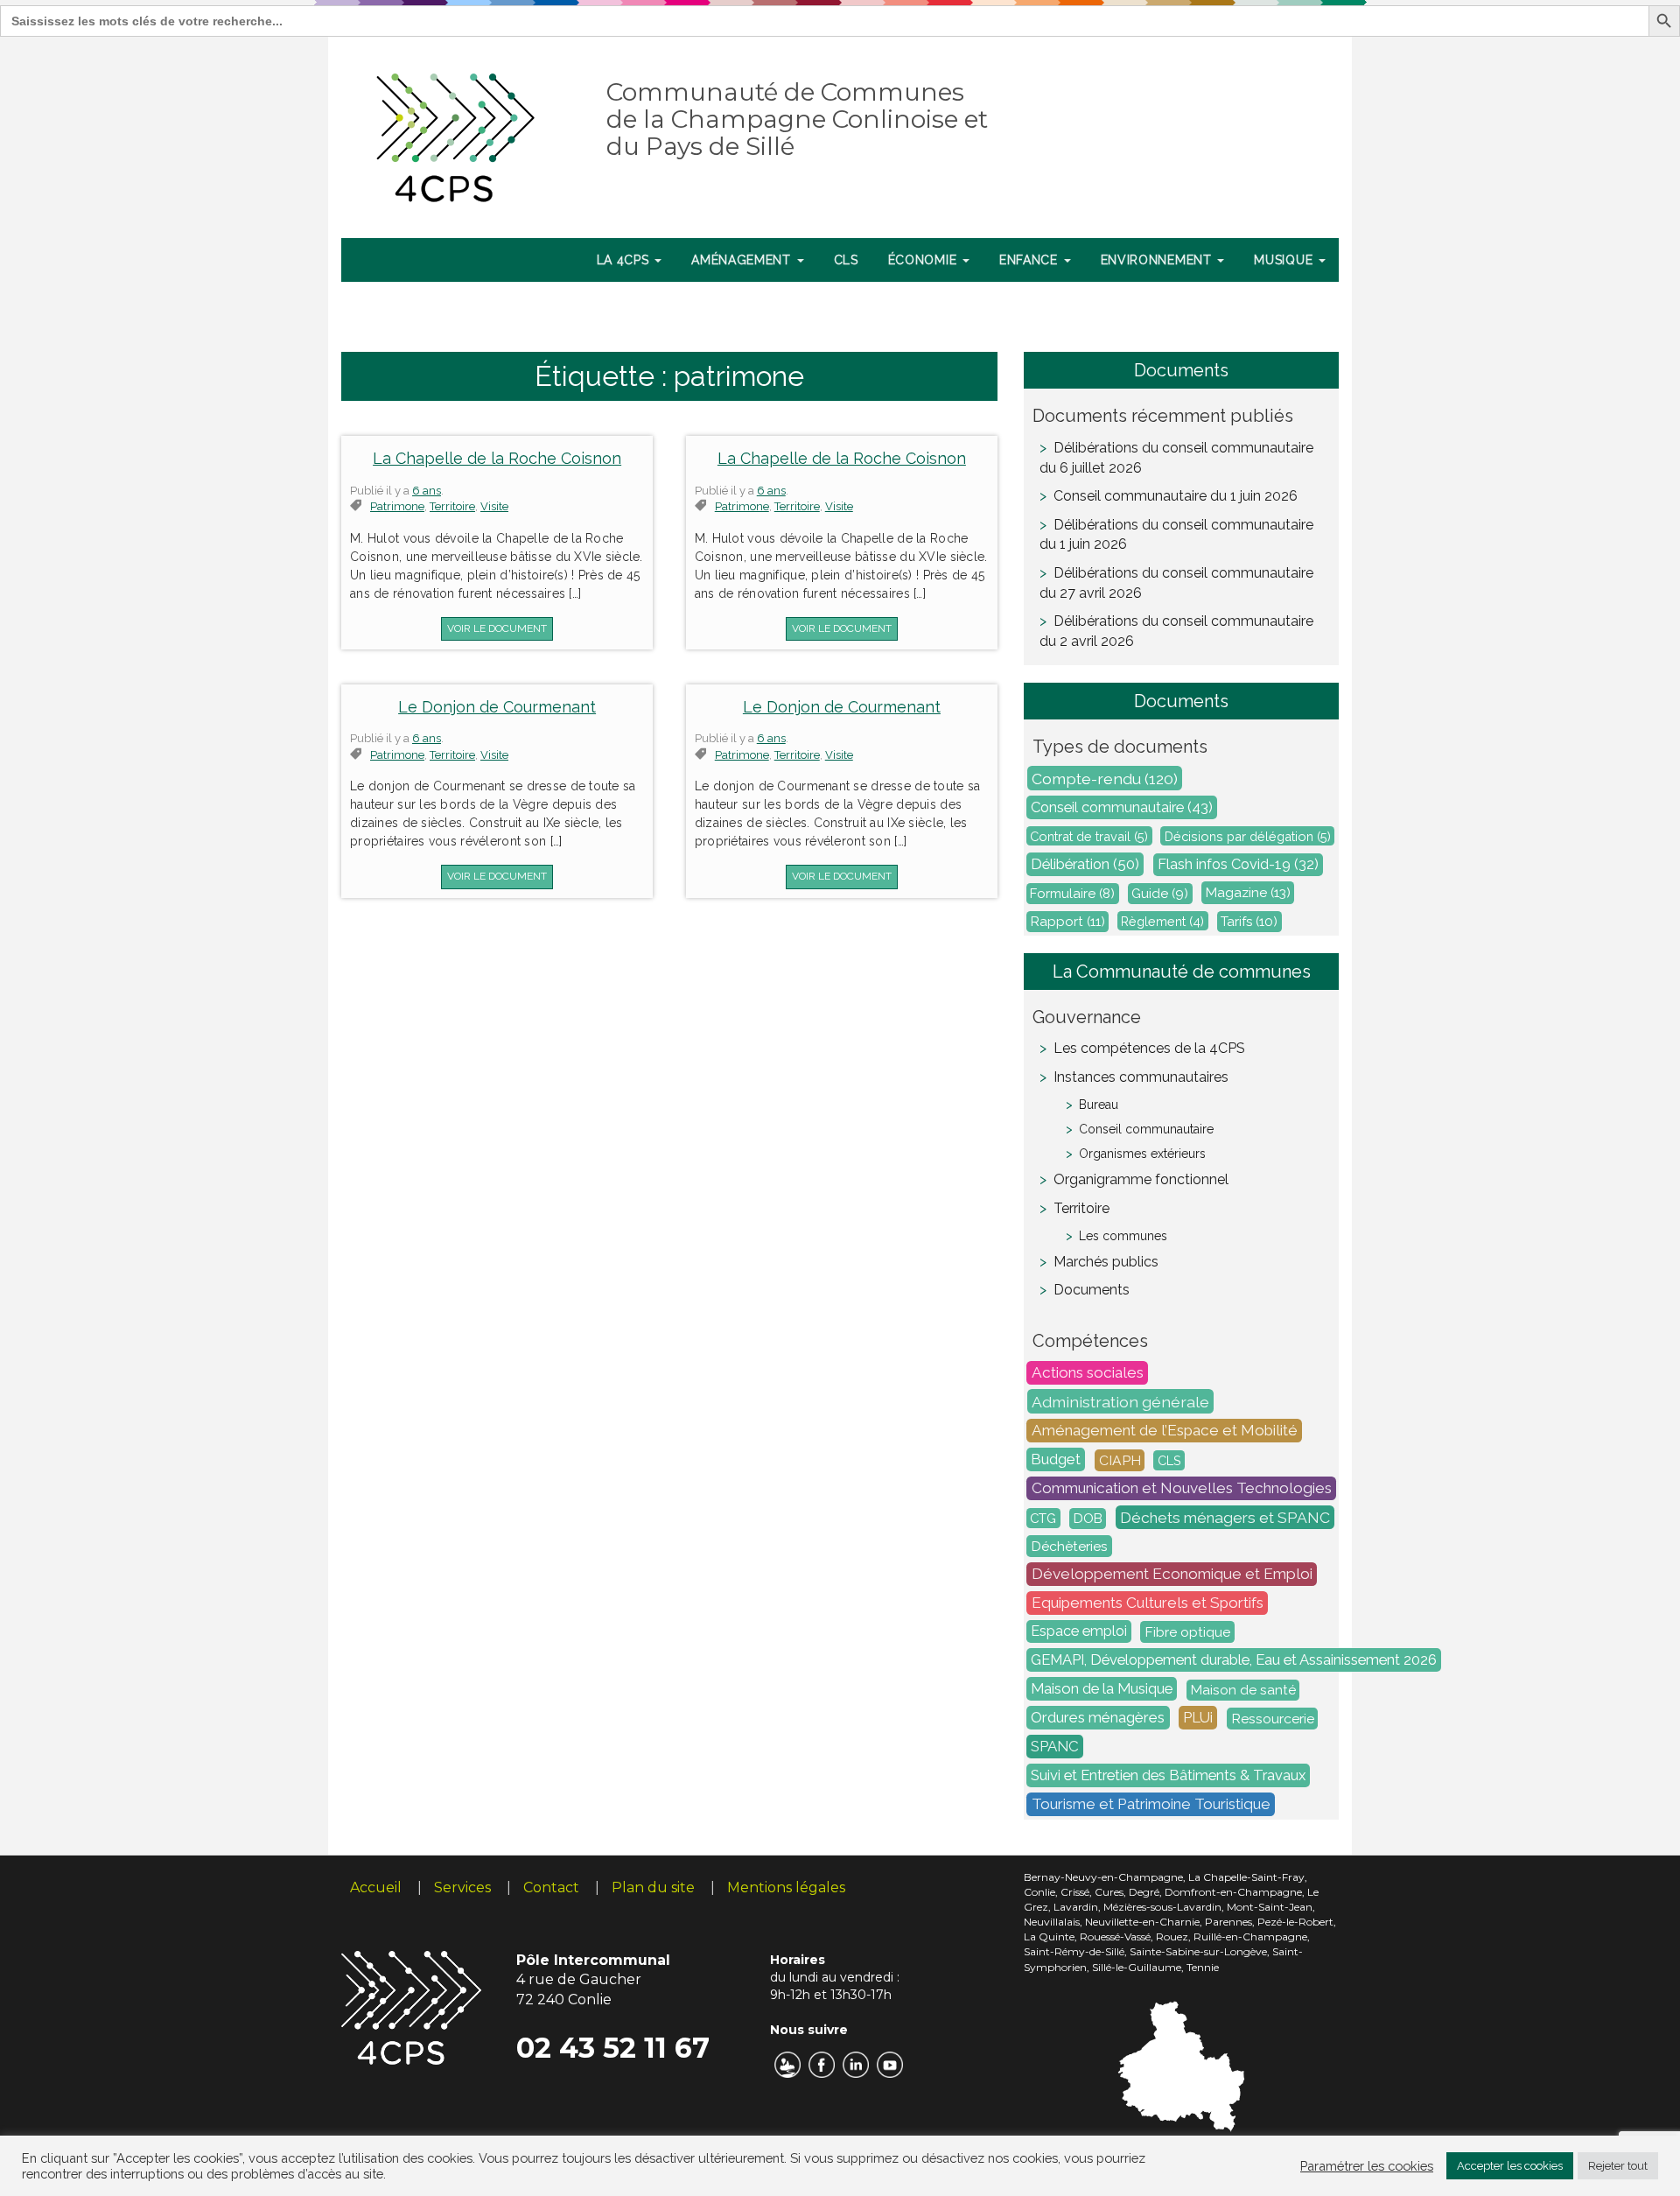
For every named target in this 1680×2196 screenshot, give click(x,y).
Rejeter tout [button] (1618, 2166)
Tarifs (1249, 922)
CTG (1043, 1518)
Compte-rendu (1105, 779)
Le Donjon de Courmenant (497, 707)
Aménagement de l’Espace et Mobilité (1165, 1431)
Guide (1160, 894)
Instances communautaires (1141, 1077)
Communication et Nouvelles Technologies (1182, 1489)
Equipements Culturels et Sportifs (1148, 1603)
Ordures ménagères (1098, 1718)
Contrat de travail (1089, 836)
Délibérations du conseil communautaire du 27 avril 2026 (1176, 583)
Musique (1285, 260)
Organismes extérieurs (1142, 1154)
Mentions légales (786, 1887)
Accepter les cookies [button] (1510, 2166)
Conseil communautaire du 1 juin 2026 (1176, 496)
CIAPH (1120, 1460)
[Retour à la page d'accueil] (456, 134)
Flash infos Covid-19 (1238, 865)
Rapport (1068, 922)
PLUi (1198, 1718)
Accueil (376, 1887)
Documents (1092, 1290)
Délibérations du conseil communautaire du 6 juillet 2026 (1176, 458)
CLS (846, 260)
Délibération (1085, 865)
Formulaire (1072, 894)
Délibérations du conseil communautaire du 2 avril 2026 (1176, 631)
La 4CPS (625, 260)
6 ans (427, 491)
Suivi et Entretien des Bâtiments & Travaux (1168, 1776)
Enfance (1031, 260)
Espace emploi (1079, 1632)
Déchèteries (1069, 1546)
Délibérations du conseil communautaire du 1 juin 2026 (1176, 535)
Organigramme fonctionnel (1141, 1179)
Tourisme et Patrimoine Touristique (1151, 1805)
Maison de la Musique (1102, 1689)
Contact (551, 1887)
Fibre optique (1187, 1632)
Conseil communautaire (1122, 808)
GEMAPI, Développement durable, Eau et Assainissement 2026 (1234, 1660)
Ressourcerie (1273, 1719)
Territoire (1081, 1208)
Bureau (1099, 1105)
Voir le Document (497, 628)
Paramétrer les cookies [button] (1367, 2166)
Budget (1056, 1460)
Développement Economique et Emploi (1172, 1575)
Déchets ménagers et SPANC (1225, 1518)
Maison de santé (1243, 1690)
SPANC (1055, 1747)
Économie (924, 260)
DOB (1088, 1519)
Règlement (1162, 921)
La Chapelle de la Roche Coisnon (497, 458)
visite (494, 506)
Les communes (1123, 1236)
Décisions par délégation (1248, 836)
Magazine (1248, 893)
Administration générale (1120, 1402)
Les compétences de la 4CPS (1149, 1048)
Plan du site (653, 1887)
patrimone (397, 506)
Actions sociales (1088, 1373)
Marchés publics (1106, 1262)
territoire (452, 506)
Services (462, 1887)
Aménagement (743, 260)
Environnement (1158, 260)
